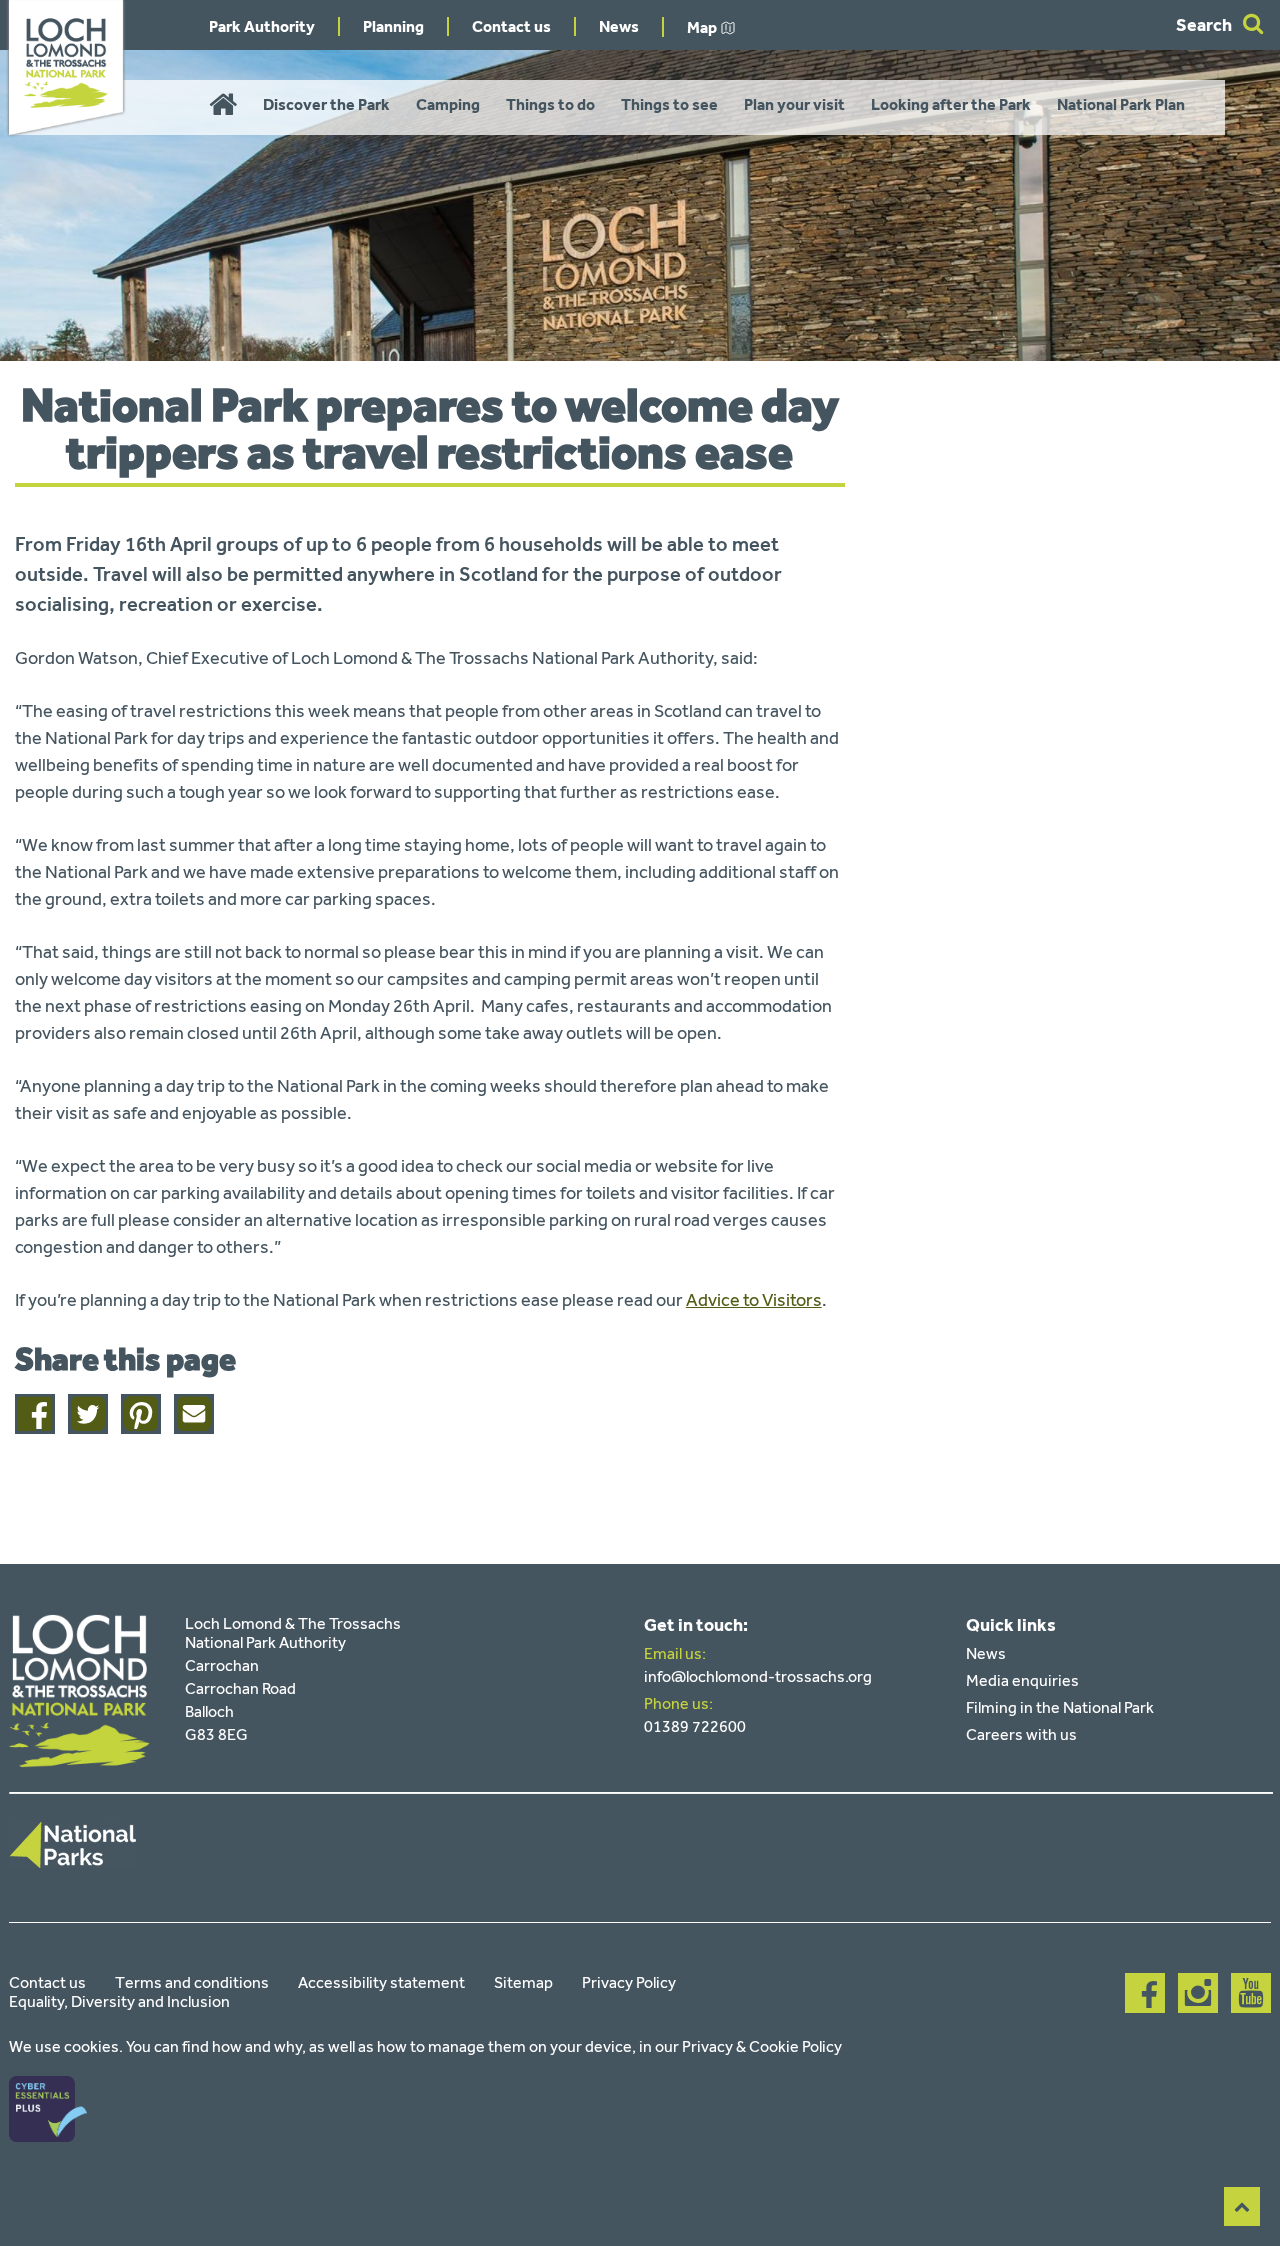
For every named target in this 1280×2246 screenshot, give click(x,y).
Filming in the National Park (1060, 1707)
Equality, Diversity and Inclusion (119, 2001)
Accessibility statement (381, 1982)
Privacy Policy (629, 1982)
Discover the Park (326, 104)
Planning (393, 26)
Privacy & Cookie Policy (762, 2046)
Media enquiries (1022, 1680)
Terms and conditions (192, 1982)
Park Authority (262, 26)
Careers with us (1021, 1734)
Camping (448, 104)
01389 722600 (695, 1726)
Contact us (511, 26)
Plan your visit (794, 104)
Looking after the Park (951, 104)
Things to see (669, 104)
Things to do (550, 104)
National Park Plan (1121, 104)
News (619, 26)
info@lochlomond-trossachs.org (758, 1676)
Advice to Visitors (754, 1300)
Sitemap (523, 1982)
